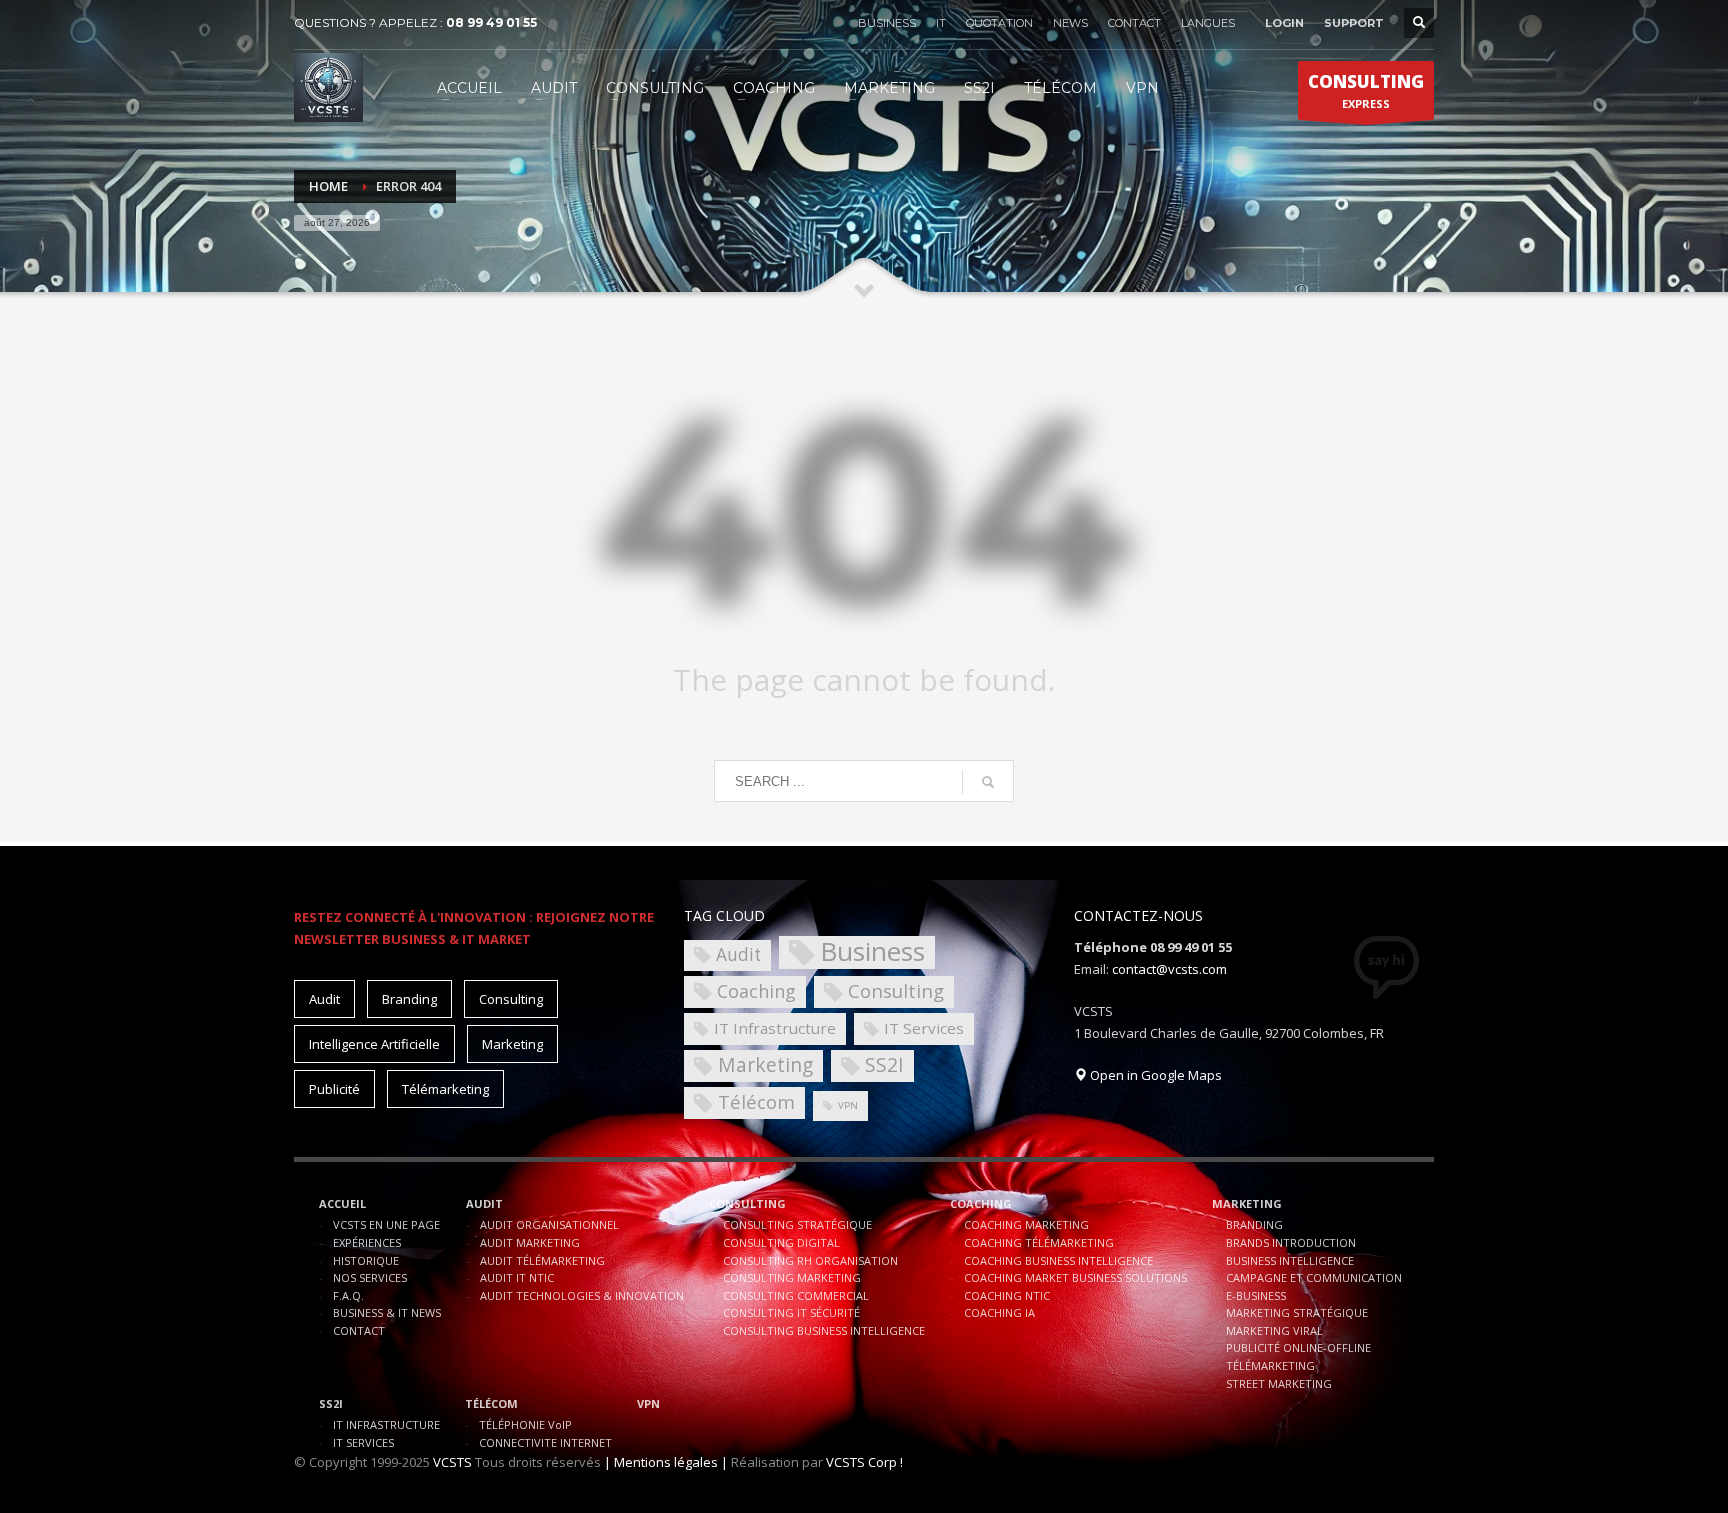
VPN (848, 1105)
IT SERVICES (363, 1442)
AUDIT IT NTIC (517, 1277)
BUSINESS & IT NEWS (387, 1312)
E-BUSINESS (1256, 1295)
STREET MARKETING (1279, 1383)
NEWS (1070, 23)
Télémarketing (445, 1089)
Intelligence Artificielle (374, 1044)
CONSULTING (747, 1203)
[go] (988, 782)
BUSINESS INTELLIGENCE (1290, 1260)
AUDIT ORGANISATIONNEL (549, 1224)
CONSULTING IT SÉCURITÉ (791, 1312)
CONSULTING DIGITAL (781, 1242)
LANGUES (1208, 23)
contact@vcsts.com (1169, 969)
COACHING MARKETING (1026, 1224)
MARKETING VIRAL (1274, 1330)
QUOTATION (999, 23)
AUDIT (484, 1203)
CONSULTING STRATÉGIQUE (797, 1224)
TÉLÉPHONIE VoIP (525, 1424)
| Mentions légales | (666, 1462)
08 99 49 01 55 (491, 22)
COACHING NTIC (1007, 1295)
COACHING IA (999, 1312)
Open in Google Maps (1154, 1075)
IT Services (924, 1028)
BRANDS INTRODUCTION (1291, 1242)
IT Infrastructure (775, 1028)
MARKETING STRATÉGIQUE (1297, 1312)
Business (872, 952)
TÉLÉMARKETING (1270, 1365)
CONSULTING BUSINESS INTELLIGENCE (824, 1330)
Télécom (756, 1101)
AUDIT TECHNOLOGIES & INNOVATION (582, 1295)
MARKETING (1247, 1203)
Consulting (511, 999)
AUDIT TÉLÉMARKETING (542, 1260)
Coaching (756, 991)
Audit (324, 999)
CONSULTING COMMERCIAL (796, 1295)
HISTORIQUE (366, 1260)
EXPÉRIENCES (367, 1242)
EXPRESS (1366, 90)
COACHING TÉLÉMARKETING (1039, 1242)
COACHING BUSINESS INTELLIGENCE (1058, 1260)
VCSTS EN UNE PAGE (386, 1224)
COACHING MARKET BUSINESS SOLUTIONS (1075, 1277)
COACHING (981, 1203)
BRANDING (1254, 1224)
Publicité (334, 1089)
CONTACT (1134, 23)
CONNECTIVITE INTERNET (545, 1442)
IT (941, 23)
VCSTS (452, 1462)
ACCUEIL (342, 1203)
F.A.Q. (348, 1295)
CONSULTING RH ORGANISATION (810, 1260)
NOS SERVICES (370, 1277)
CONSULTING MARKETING (792, 1277)
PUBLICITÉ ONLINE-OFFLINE (1298, 1347)
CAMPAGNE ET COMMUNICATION (1314, 1277)
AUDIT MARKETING (530, 1242)
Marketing (512, 1044)
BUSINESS (887, 23)
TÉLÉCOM (491, 1403)
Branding (409, 999)
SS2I (884, 1064)
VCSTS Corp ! (864, 1462)
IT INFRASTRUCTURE (386, 1424)
